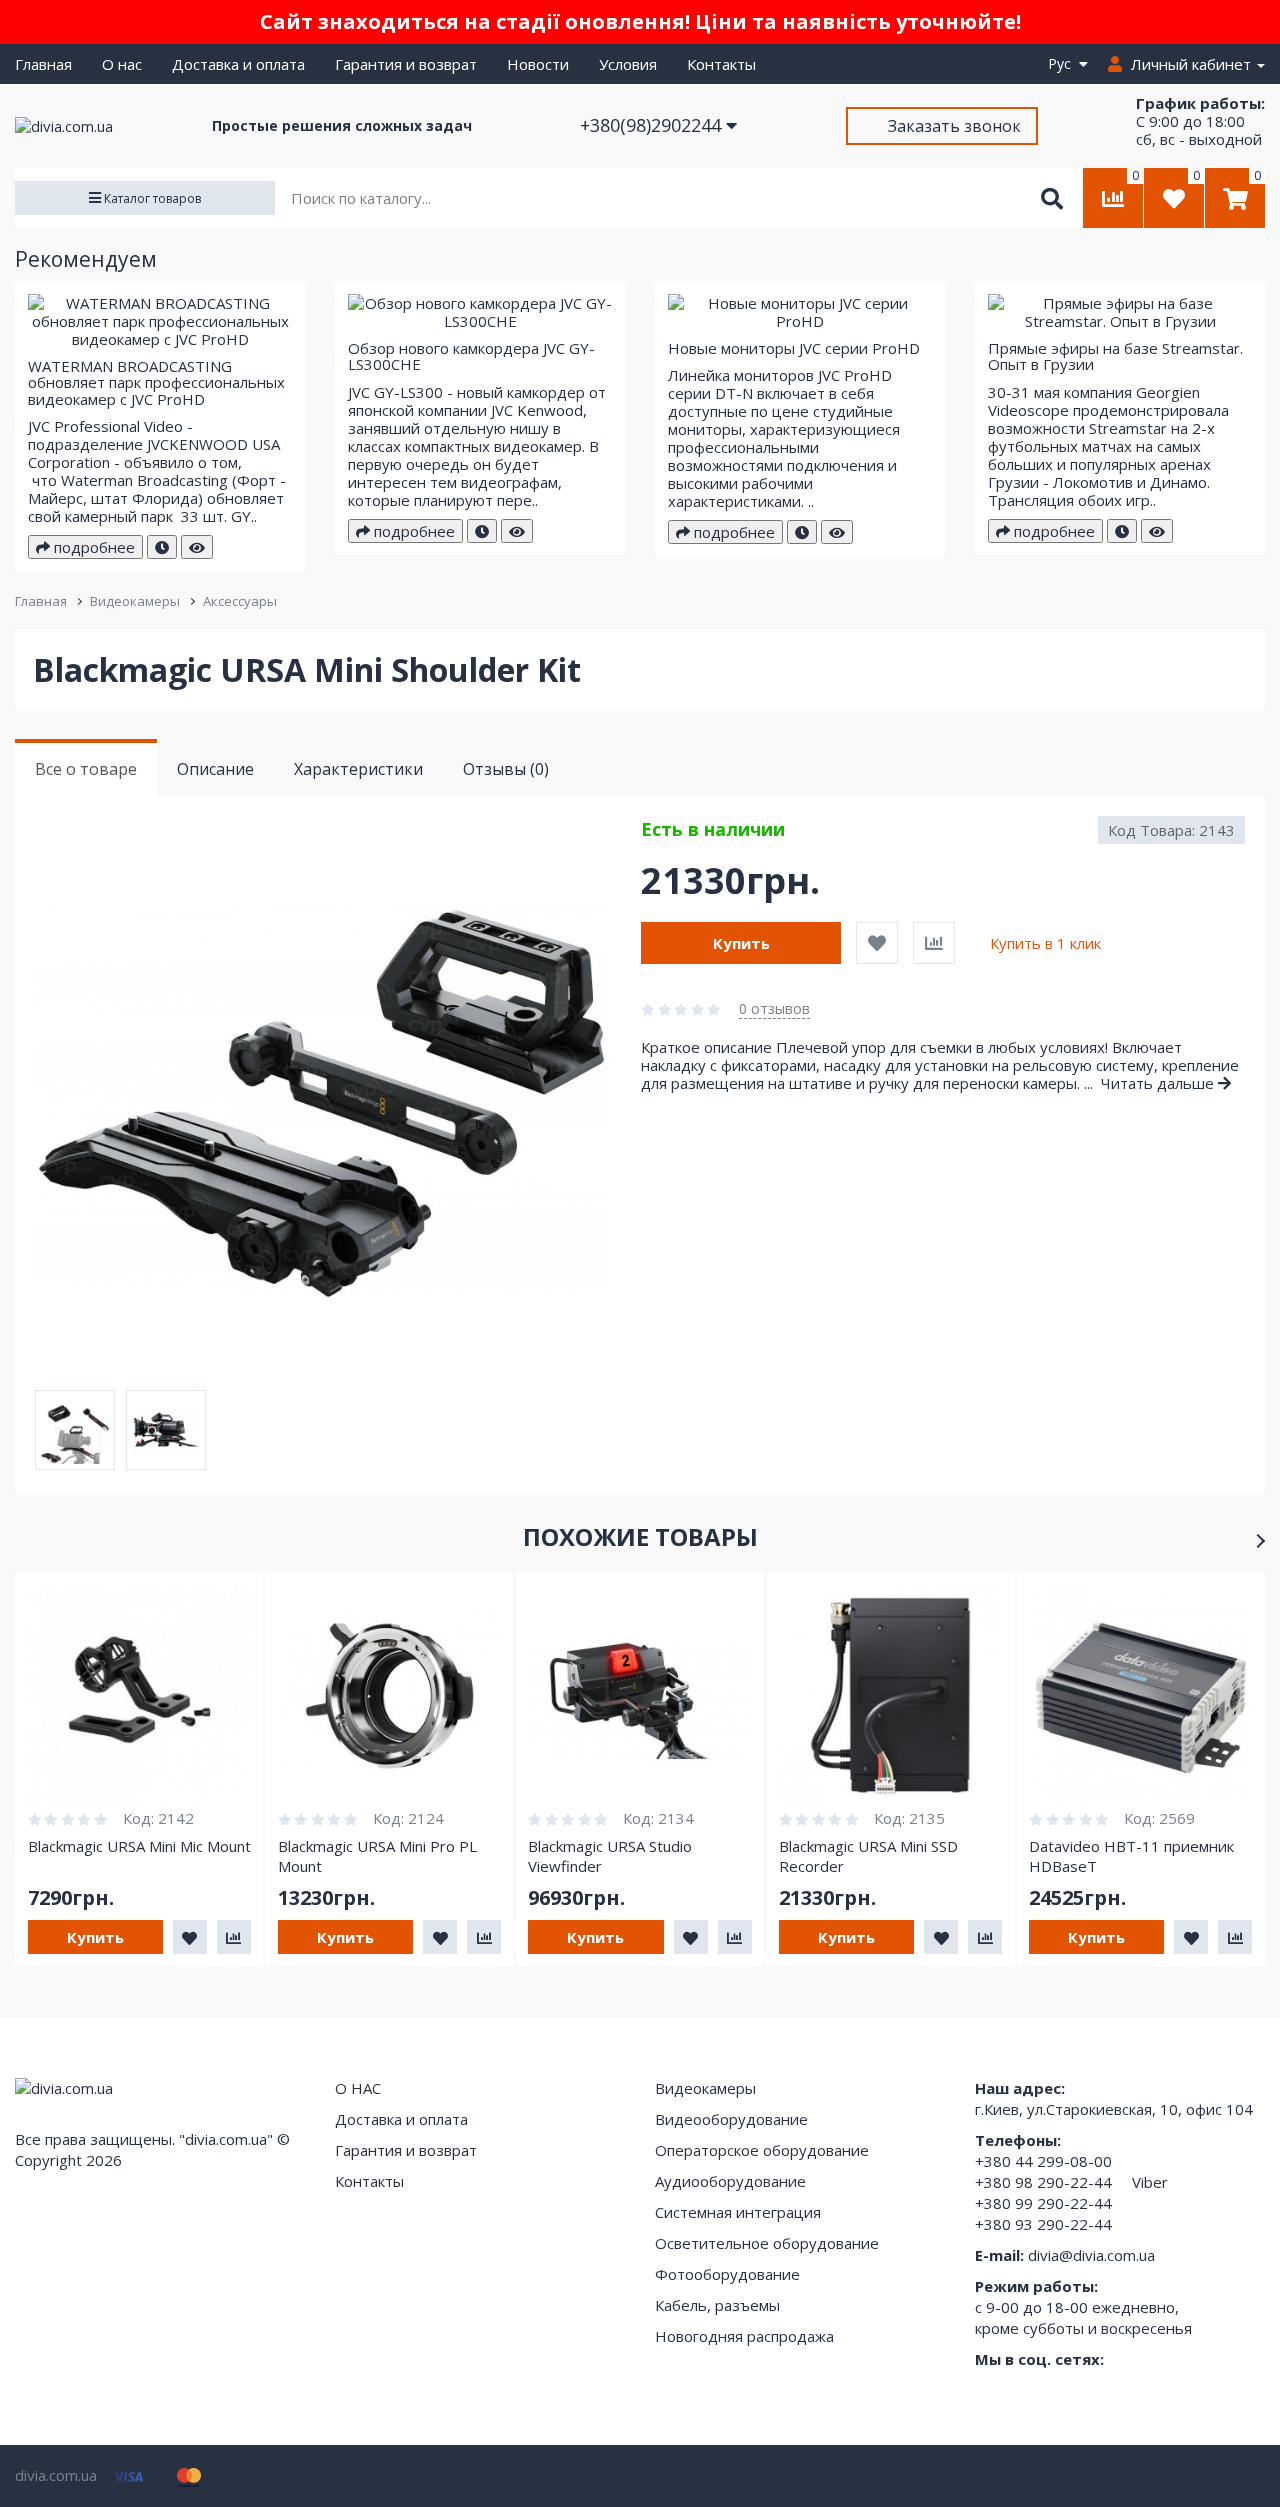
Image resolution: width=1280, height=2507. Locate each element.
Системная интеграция (738, 2212)
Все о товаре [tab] (86, 769)
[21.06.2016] (802, 532)
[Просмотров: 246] (517, 531)
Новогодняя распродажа (744, 2336)
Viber (1150, 2182)
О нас (122, 64)
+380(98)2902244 (653, 125)
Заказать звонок (954, 126)
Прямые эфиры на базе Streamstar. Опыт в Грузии (1115, 356)
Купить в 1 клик (1045, 943)
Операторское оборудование (762, 2150)
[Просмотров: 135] (1157, 531)
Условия (628, 64)
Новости (538, 64)
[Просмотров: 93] (837, 532)
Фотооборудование (727, 2274)
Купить (741, 943)
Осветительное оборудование (767, 2243)
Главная (43, 64)
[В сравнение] (934, 943)
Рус (1063, 63)
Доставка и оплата (238, 64)
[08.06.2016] (482, 531)
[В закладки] (877, 943)
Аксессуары (240, 601)
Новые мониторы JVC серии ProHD (794, 348)
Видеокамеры (135, 601)
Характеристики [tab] (358, 769)
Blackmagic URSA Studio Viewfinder (610, 1856)
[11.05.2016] (162, 547)
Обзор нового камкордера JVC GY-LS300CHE (471, 356)
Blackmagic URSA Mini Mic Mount (139, 1846)
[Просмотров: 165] (197, 547)
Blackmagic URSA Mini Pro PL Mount (377, 1856)
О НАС (358, 2088)
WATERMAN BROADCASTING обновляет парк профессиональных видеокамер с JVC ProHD (156, 382)
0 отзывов (774, 1008)
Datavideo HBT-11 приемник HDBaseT (1131, 1856)
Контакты (721, 64)
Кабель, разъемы (717, 2305)
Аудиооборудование (730, 2181)
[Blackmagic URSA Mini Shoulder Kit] (337, 1103)
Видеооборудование (731, 2119)
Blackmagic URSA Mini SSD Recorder (868, 1856)
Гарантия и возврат (406, 64)
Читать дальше (1159, 1083)
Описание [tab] (215, 769)
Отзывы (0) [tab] (506, 769)
